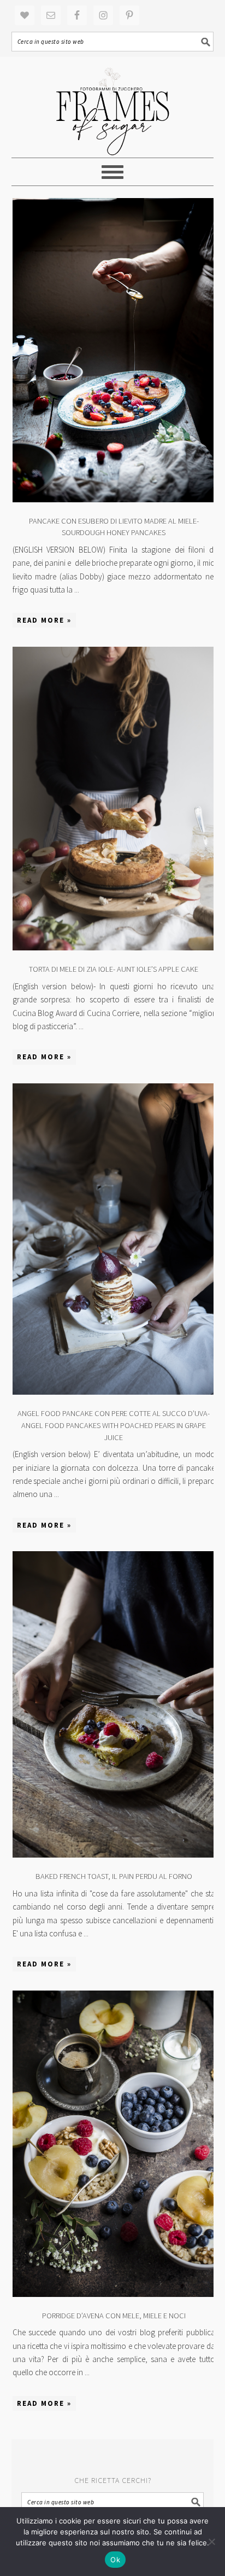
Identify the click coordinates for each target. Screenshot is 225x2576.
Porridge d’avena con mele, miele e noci (114, 2316)
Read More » (44, 620)
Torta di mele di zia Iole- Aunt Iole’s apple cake (114, 969)
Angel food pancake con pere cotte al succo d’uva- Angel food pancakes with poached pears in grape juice (114, 1425)
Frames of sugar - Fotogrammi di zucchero (113, 107)
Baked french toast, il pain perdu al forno (114, 1876)
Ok (115, 2560)
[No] (211, 2542)
